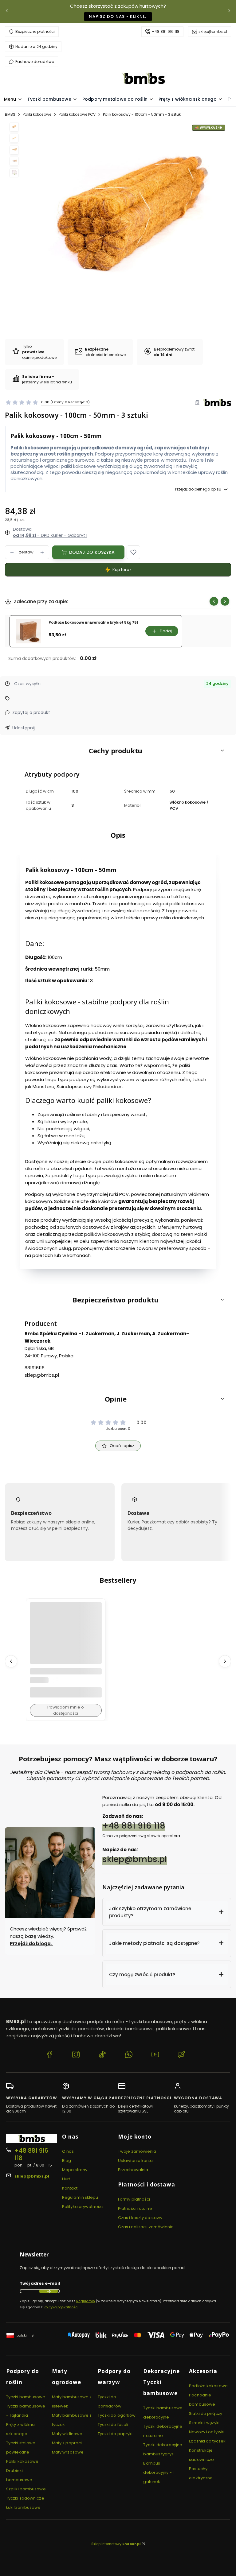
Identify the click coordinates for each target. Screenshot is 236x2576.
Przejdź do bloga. (31, 1944)
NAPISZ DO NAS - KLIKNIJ (118, 16)
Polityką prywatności (61, 2307)
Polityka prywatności (83, 2207)
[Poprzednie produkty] (11, 1661)
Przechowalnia (133, 2170)
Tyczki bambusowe (26, 2397)
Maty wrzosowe (68, 2452)
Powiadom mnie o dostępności (66, 1710)
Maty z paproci (67, 2443)
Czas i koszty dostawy (140, 2218)
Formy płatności (134, 2199)
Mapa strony (75, 2170)
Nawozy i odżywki (207, 2432)
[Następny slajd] (225, 601)
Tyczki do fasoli (113, 2425)
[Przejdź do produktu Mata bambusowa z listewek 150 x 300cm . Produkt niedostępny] (66, 1638)
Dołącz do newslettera (49, 2291)
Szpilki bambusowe (26, 2489)
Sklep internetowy (116, 2544)
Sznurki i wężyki (204, 2423)
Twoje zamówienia (137, 2151)
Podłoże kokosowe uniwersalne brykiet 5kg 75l (93, 623)
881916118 (35, 1368)
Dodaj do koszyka (92, 552)
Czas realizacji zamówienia (146, 2227)
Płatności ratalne (135, 2208)
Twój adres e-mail (40, 2283)
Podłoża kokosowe (208, 2386)
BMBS (10, 114)
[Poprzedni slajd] (214, 601)
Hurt (66, 2179)
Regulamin (86, 2301)
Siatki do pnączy (206, 2413)
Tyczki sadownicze (25, 2498)
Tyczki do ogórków (117, 2415)
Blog (67, 2161)
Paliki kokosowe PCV (77, 114)
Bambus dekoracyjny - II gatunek (159, 2472)
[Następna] (229, 12)
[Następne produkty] (225, 1661)
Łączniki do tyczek (207, 2441)
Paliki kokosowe (37, 114)
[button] (133, 552)
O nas (68, 2151)
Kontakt (70, 2188)
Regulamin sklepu (80, 2197)
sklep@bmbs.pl (213, 31)
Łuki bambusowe (23, 2507)
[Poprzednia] (7, 12)
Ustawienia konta (136, 2161)
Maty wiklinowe (67, 2434)
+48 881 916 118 (166, 31)
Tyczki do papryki (115, 2434)
